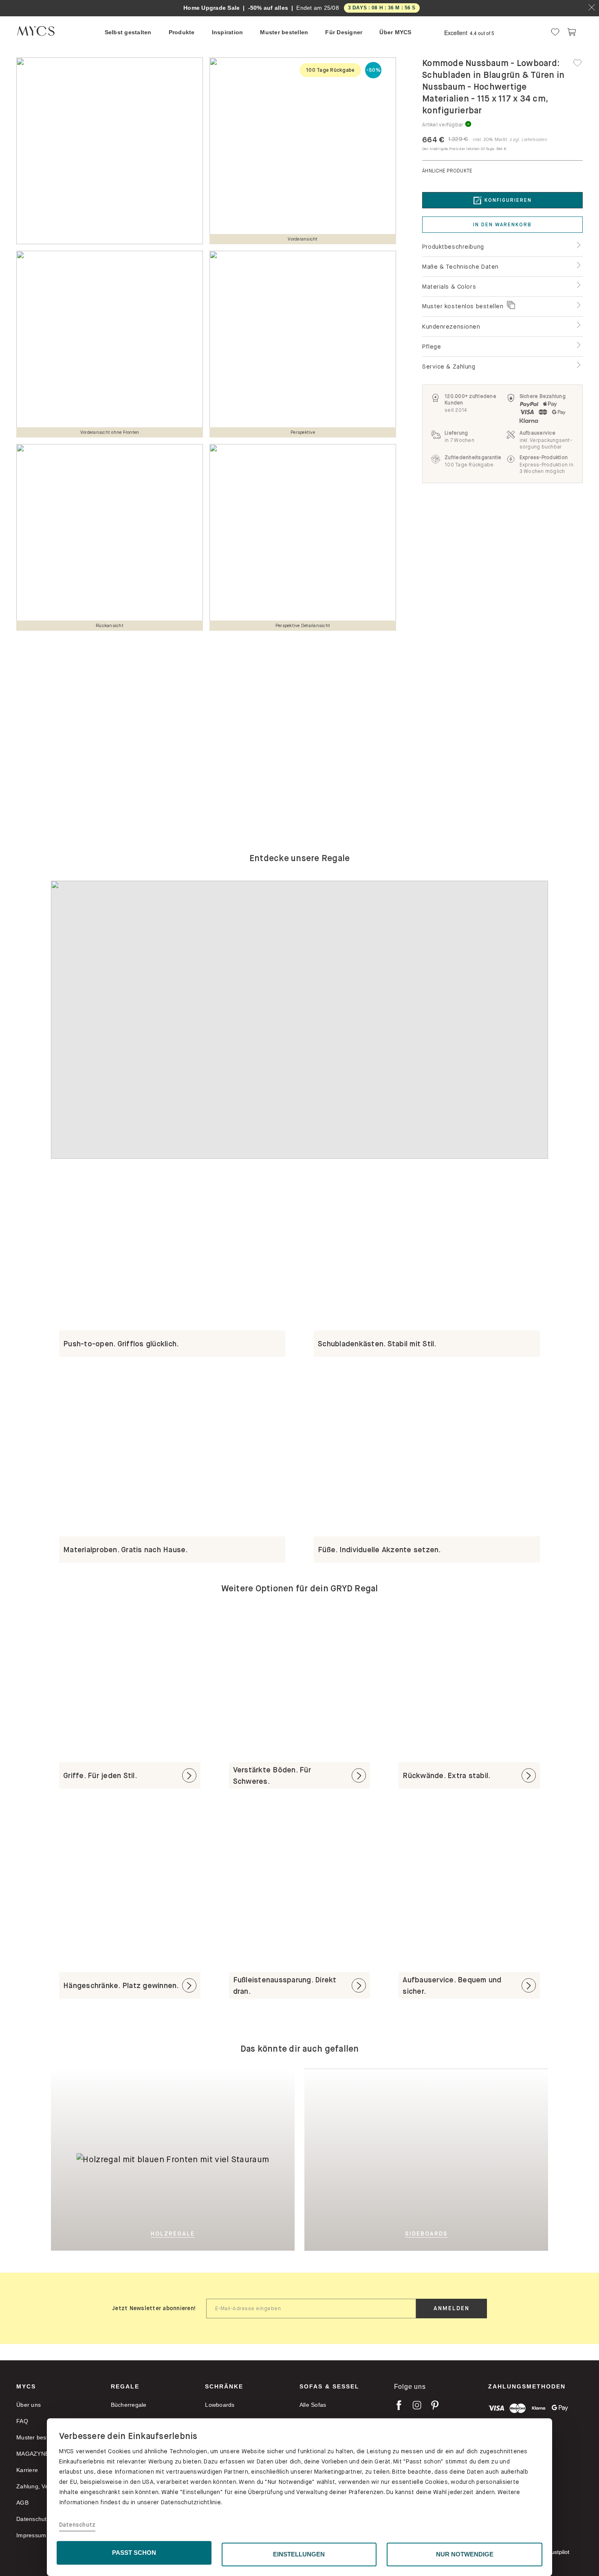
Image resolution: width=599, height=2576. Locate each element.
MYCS (26, 2386)
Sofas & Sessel (329, 2386)
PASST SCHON (134, 2553)
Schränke (224, 2386)
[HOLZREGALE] (147, 2075)
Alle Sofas (313, 2405)
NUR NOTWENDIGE (465, 2554)
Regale (125, 2386)
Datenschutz (77, 2525)
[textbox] (311, 2309)
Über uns (29, 2405)
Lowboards (220, 2405)
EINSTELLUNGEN (299, 2554)
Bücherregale (129, 2405)
